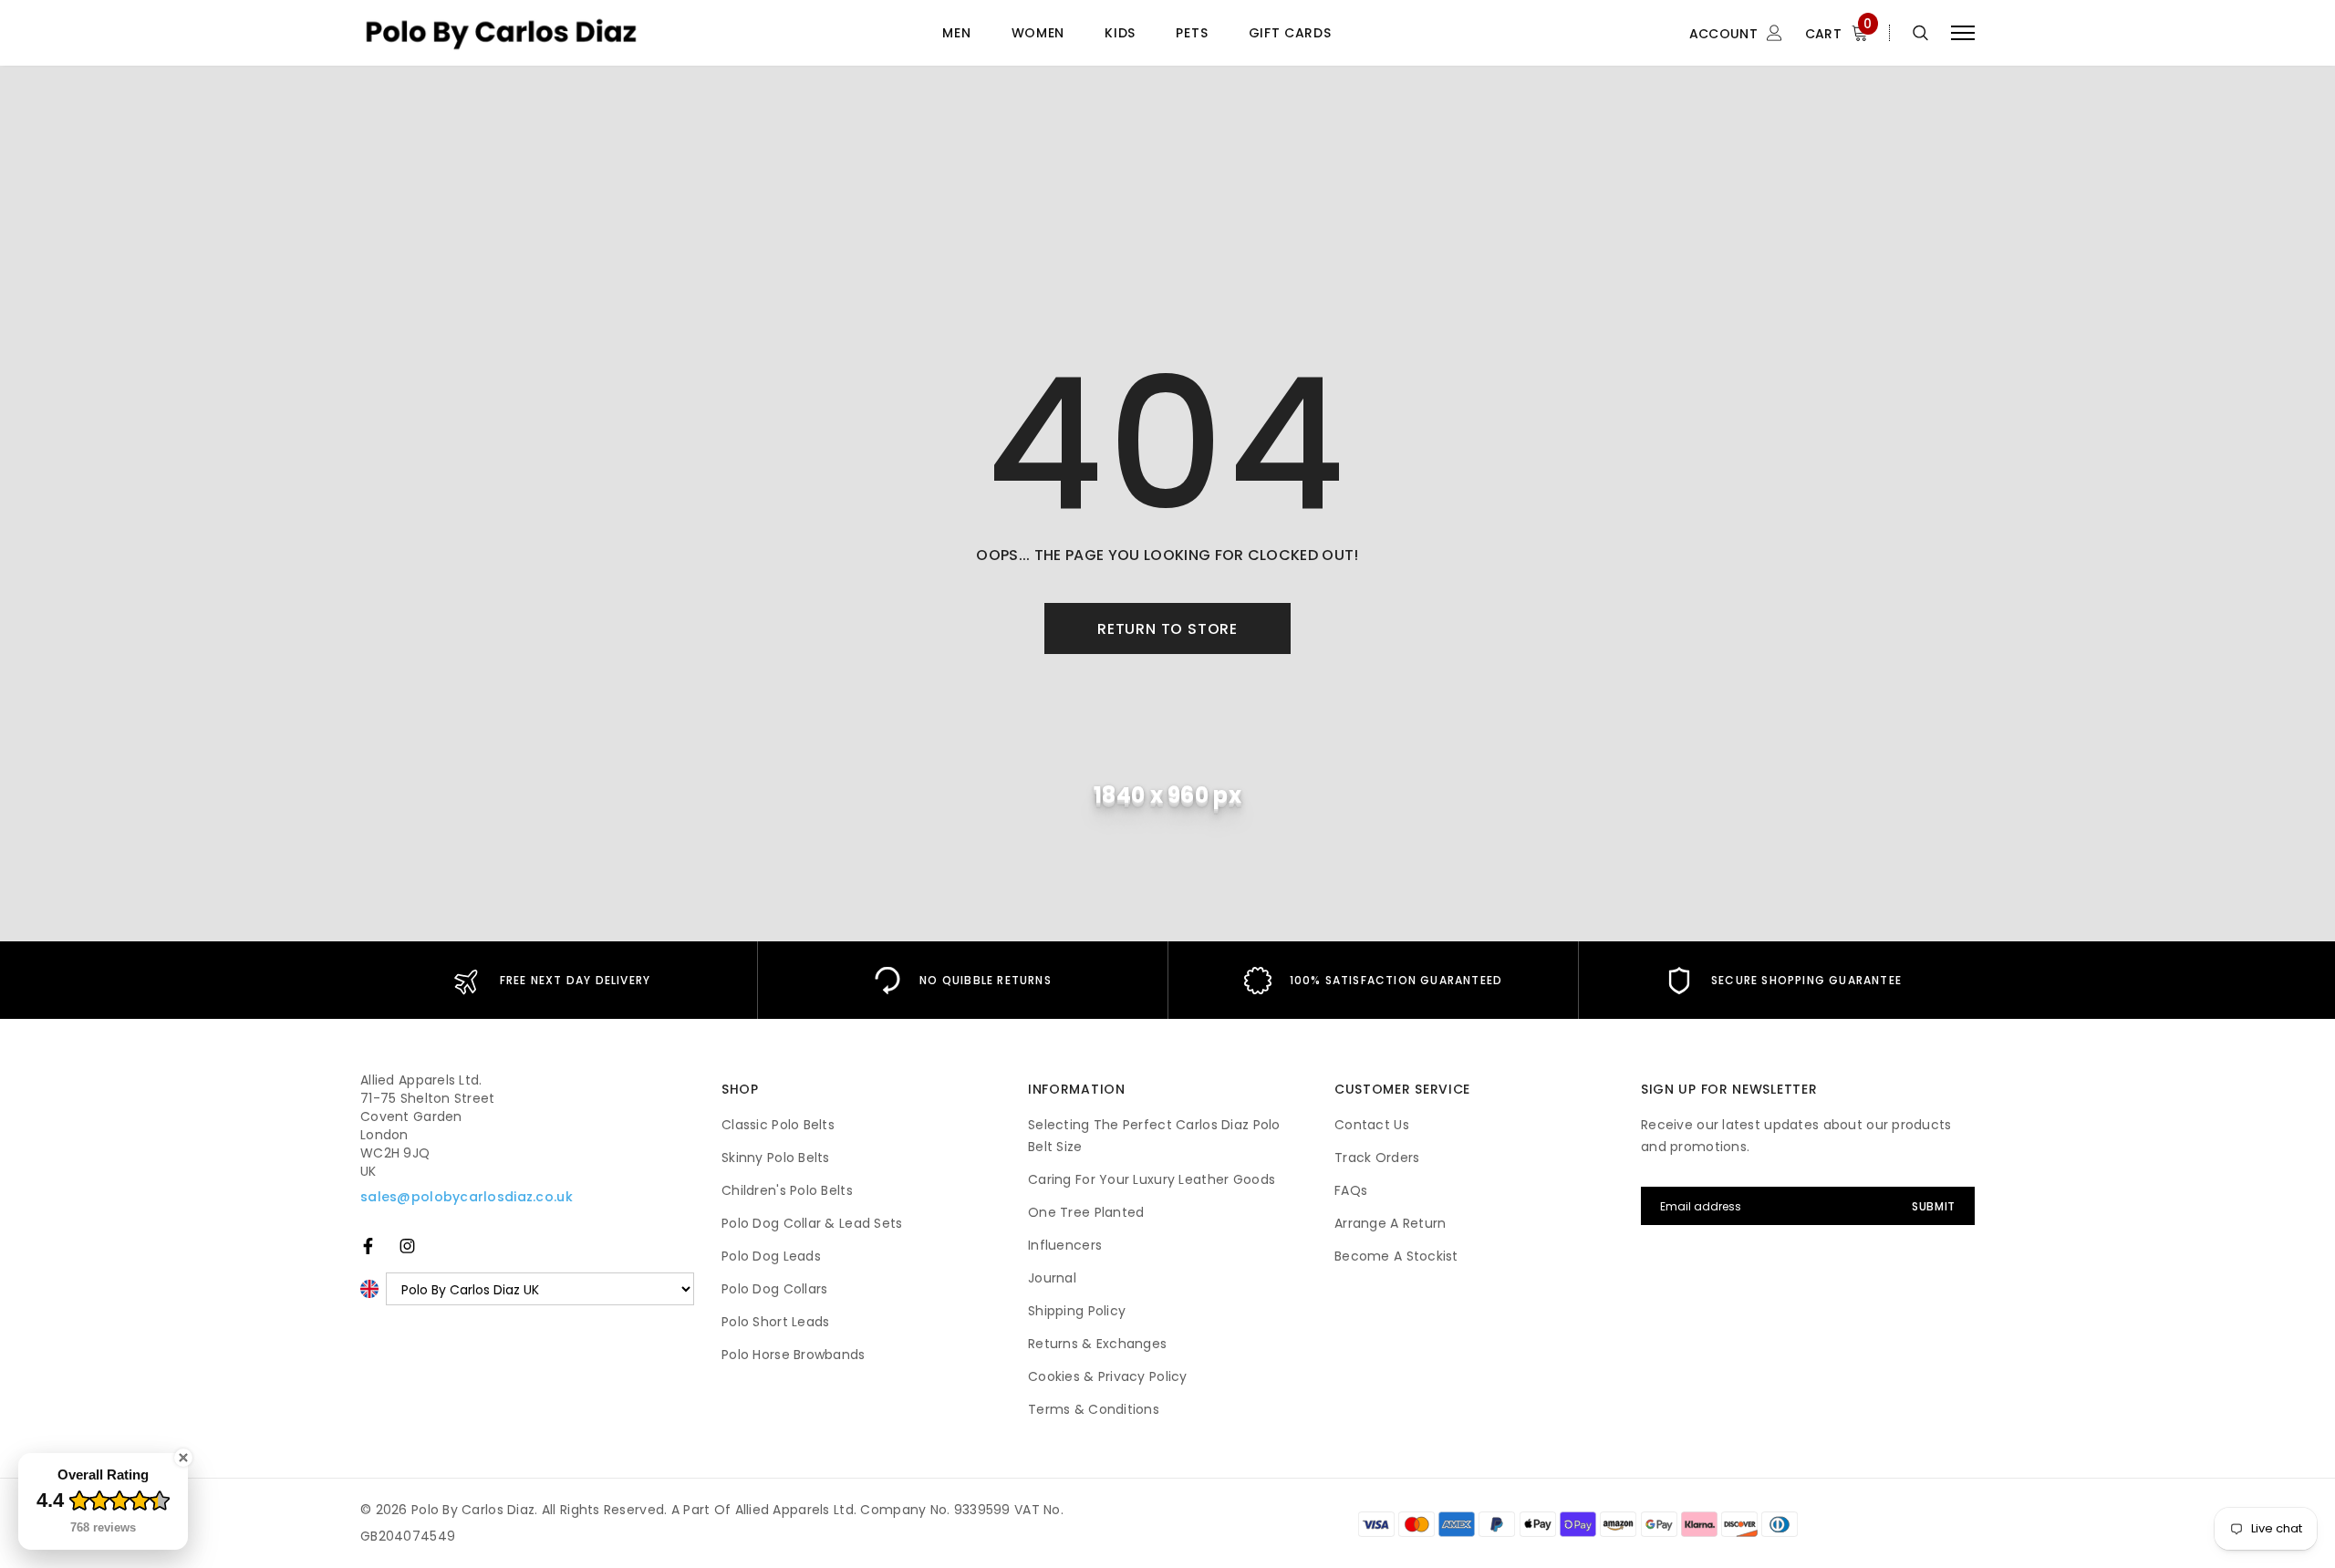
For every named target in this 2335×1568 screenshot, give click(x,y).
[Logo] (501, 33)
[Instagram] (407, 1246)
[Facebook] (368, 1246)
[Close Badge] (183, 1458)
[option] (552, 980)
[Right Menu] (1963, 33)
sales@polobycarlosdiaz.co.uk (467, 1197)
